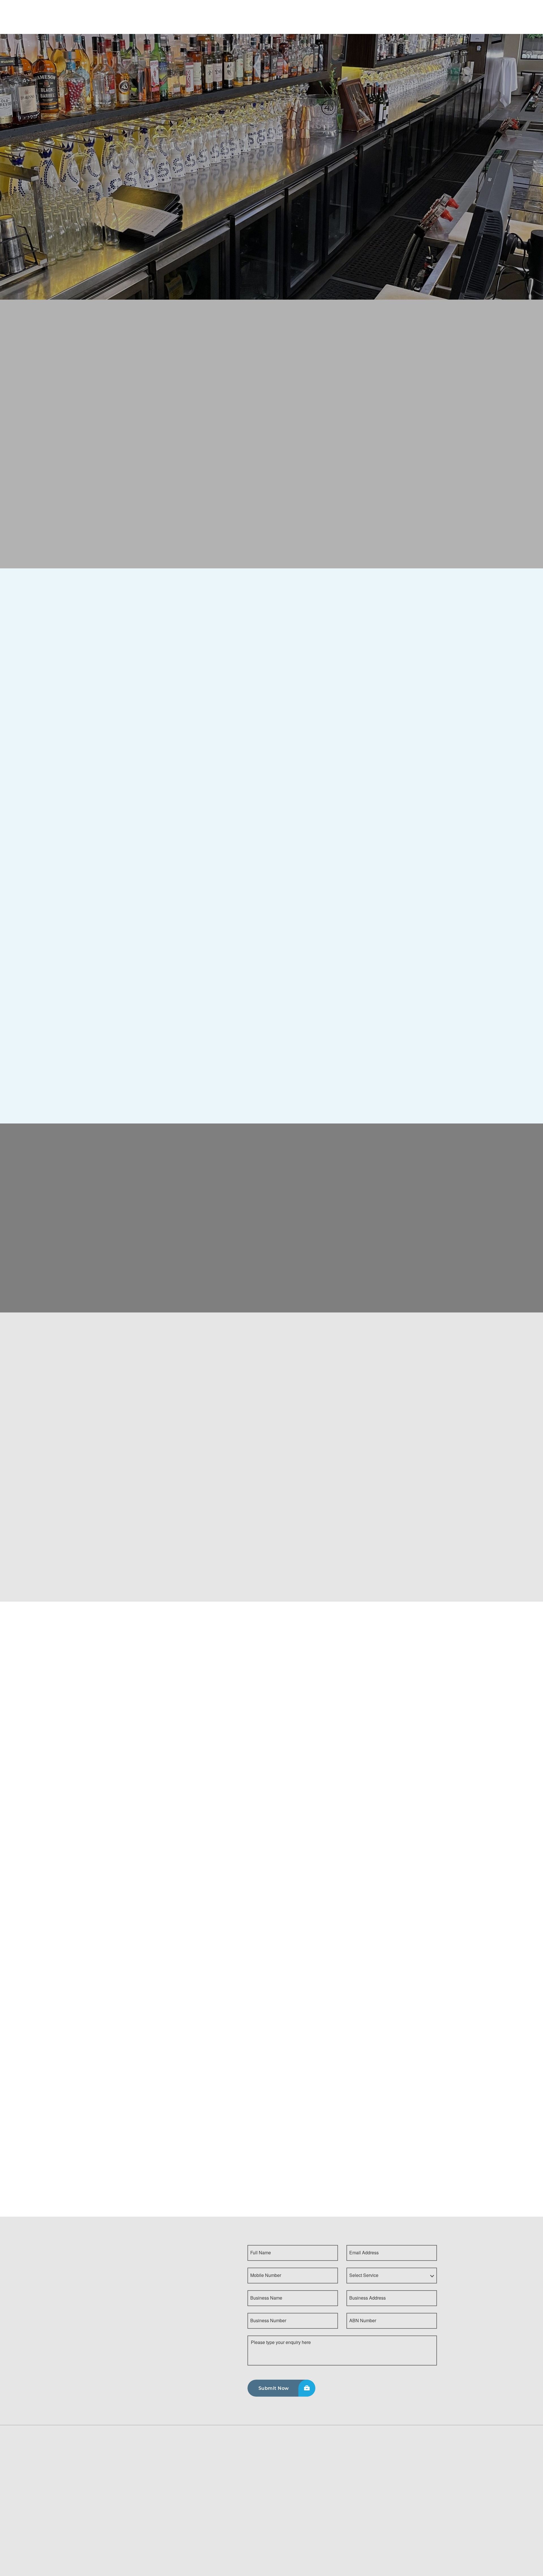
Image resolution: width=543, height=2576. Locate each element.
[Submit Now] (281, 2388)
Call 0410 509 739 (136, 187)
